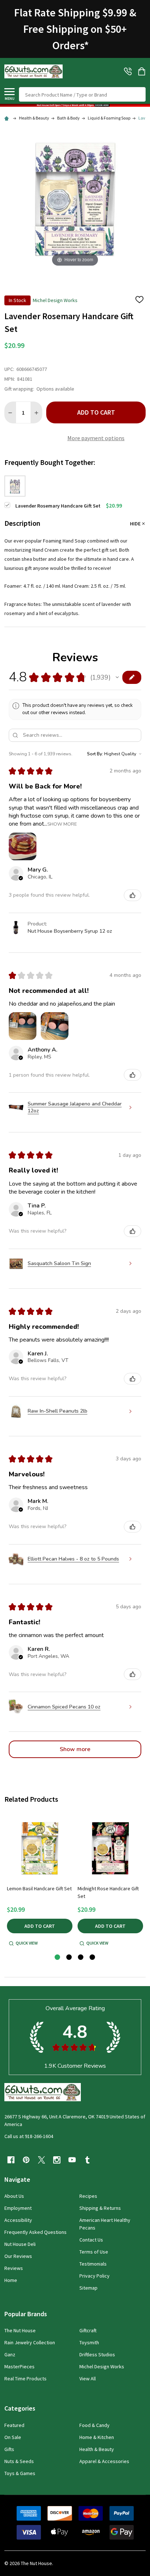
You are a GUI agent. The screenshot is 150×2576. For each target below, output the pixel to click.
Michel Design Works (102, 2366)
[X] (42, 2160)
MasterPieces (19, 2366)
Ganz (10, 2354)
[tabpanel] (40, 1881)
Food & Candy (94, 2425)
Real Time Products (25, 2379)
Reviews (14, 2268)
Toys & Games (20, 2473)
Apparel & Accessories (104, 2461)
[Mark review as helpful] (133, 895)
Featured (14, 2425)
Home (11, 2280)
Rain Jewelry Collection (30, 2342)
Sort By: (95, 754)
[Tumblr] (87, 2160)
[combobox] (82, 94)
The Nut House (20, 2330)
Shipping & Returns (100, 2208)
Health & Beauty (97, 2449)
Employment (18, 2208)
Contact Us (91, 2240)
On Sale (13, 2437)
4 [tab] (93, 1958)
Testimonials (93, 2264)
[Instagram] (57, 2160)
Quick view (27, 1943)
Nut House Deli (20, 2244)
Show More (62, 824)
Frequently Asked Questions (35, 2232)
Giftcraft (88, 2330)
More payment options (96, 438)
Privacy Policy (94, 2276)
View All (88, 2379)
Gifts (9, 2449)
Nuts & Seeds (19, 2461)
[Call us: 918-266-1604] (128, 71)
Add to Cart (96, 412)
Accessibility (18, 2220)
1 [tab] (58, 1958)
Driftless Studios (97, 2354)
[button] (75, 105)
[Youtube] (72, 2160)
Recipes (88, 2196)
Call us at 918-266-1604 (29, 2136)
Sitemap (88, 2288)
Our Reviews (18, 2256)
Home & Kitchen (97, 2437)
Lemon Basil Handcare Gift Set (39, 1888)
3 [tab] (81, 1958)
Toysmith (89, 2342)
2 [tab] (69, 1958)
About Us (14, 2196)
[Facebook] (11, 2160)
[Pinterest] (26, 2160)
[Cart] (142, 71)
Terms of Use (94, 2252)
